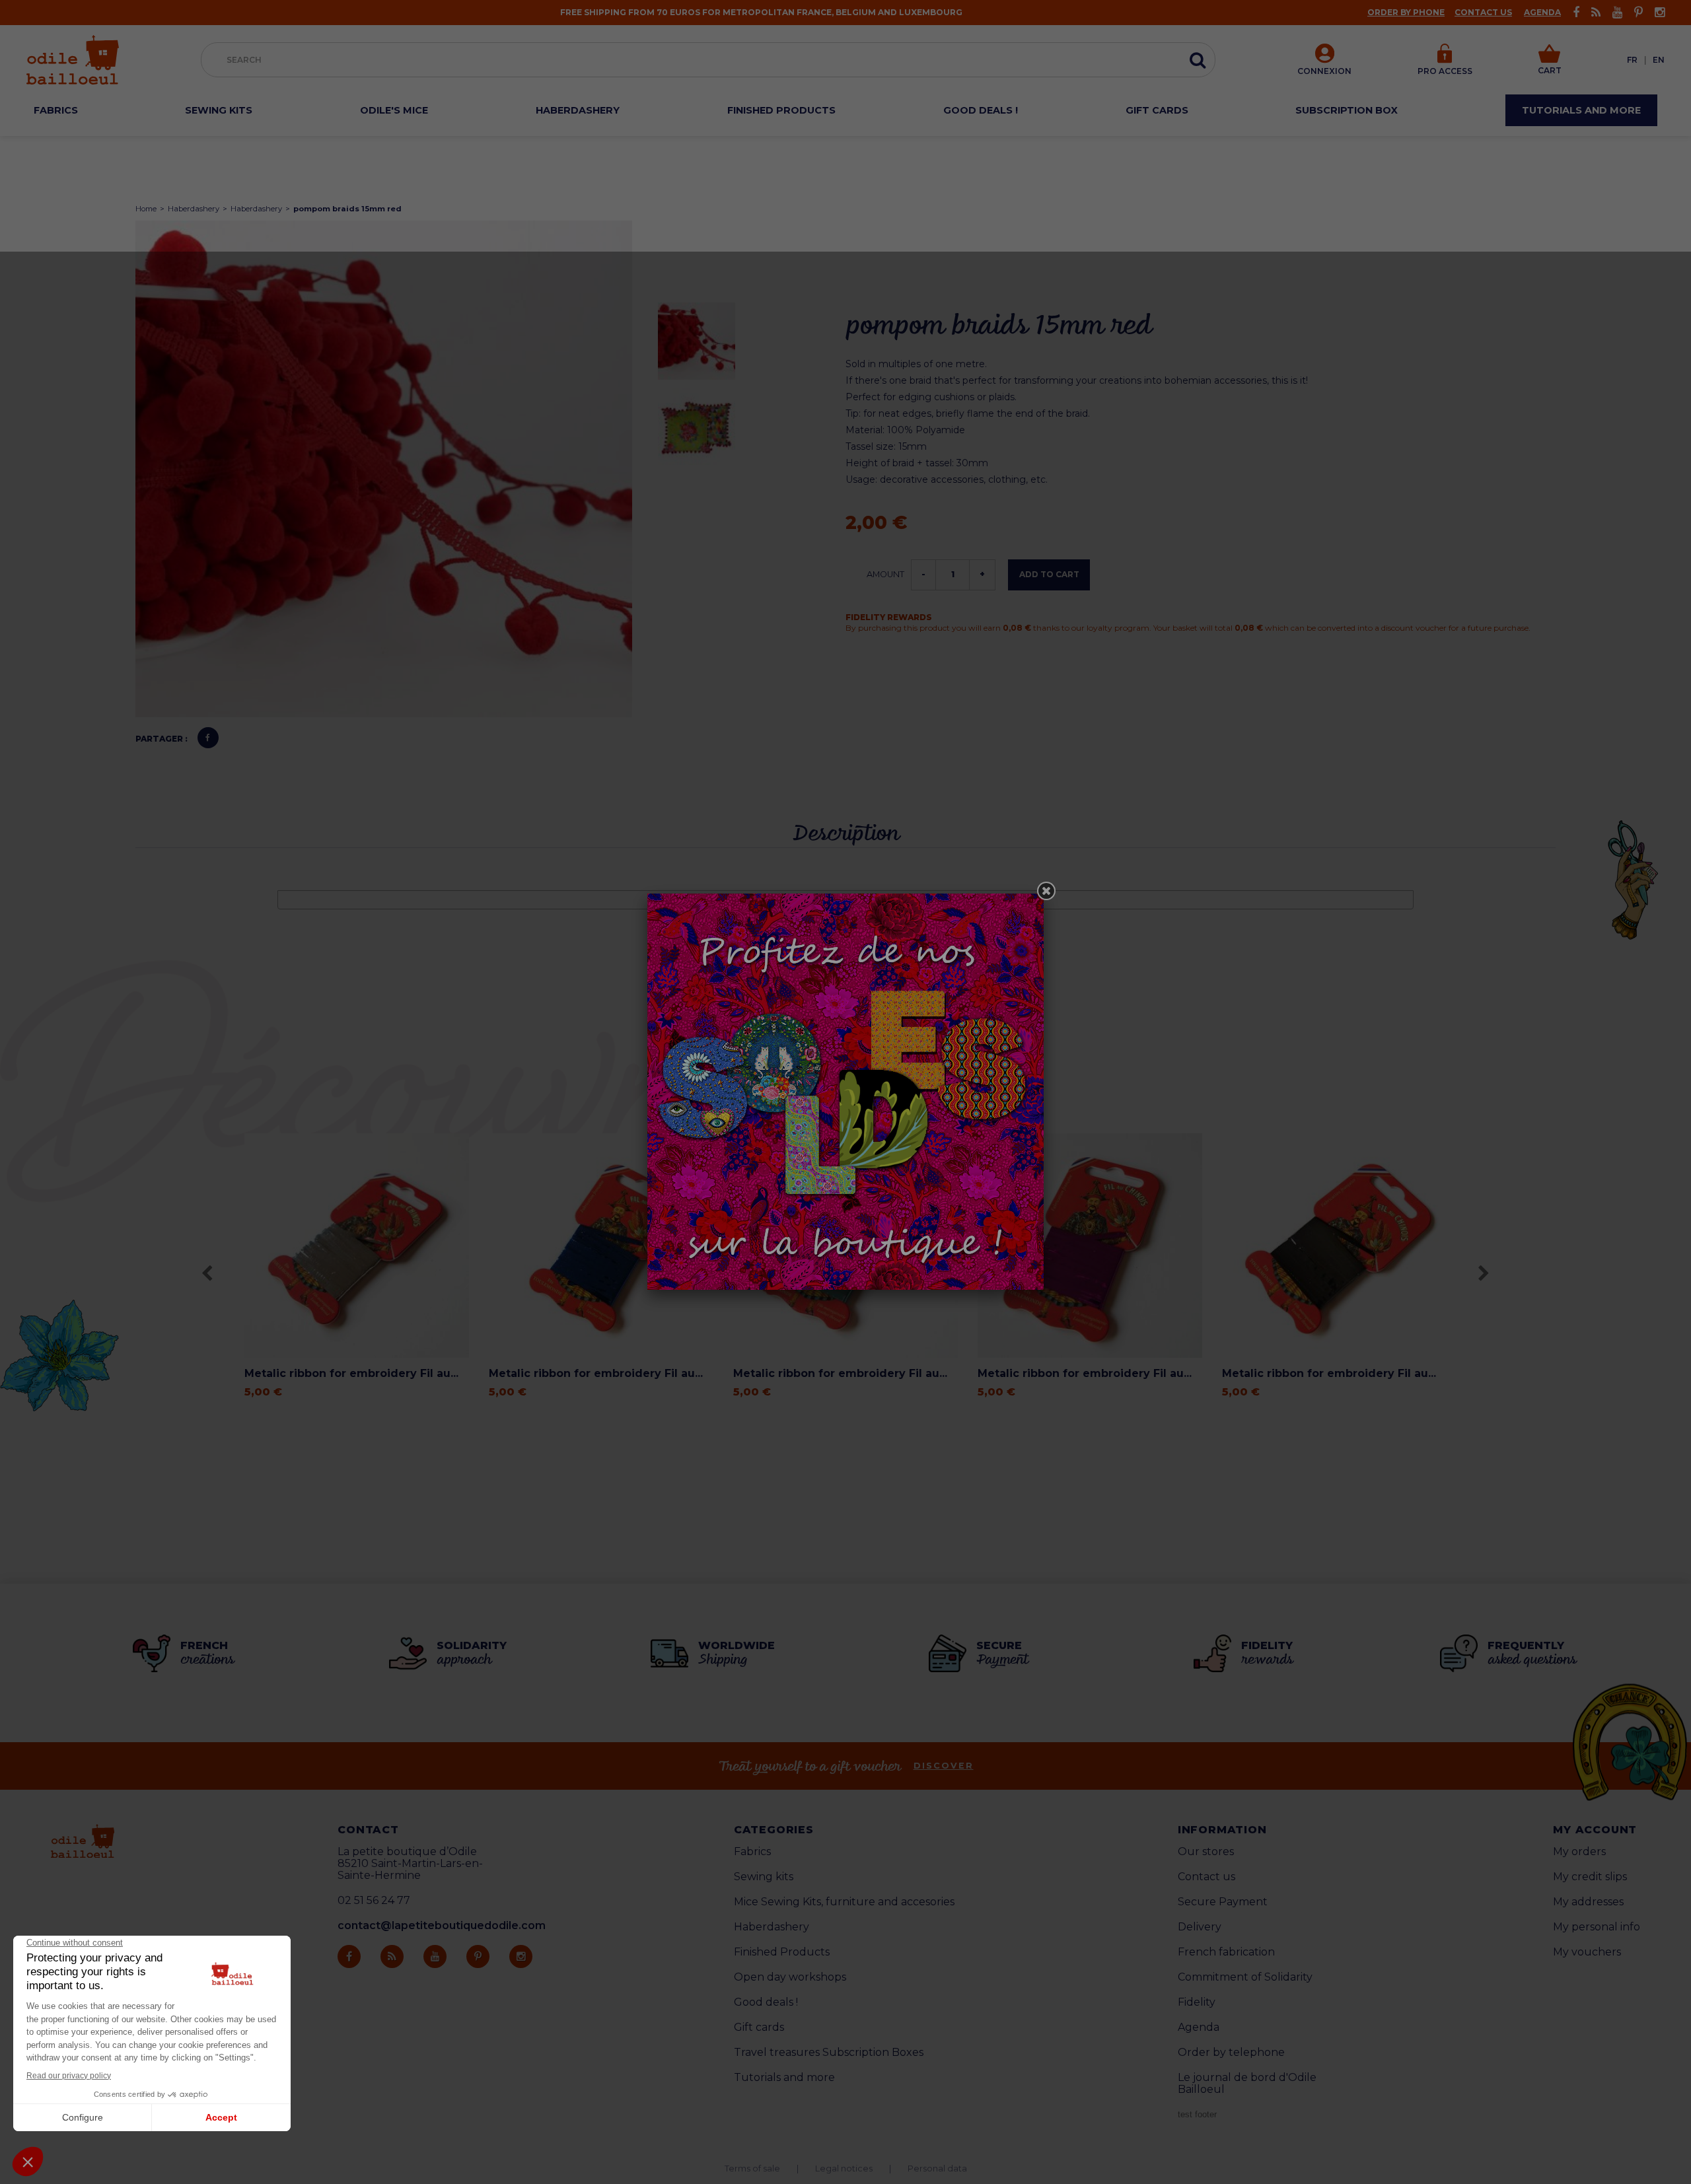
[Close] (1046, 891)
